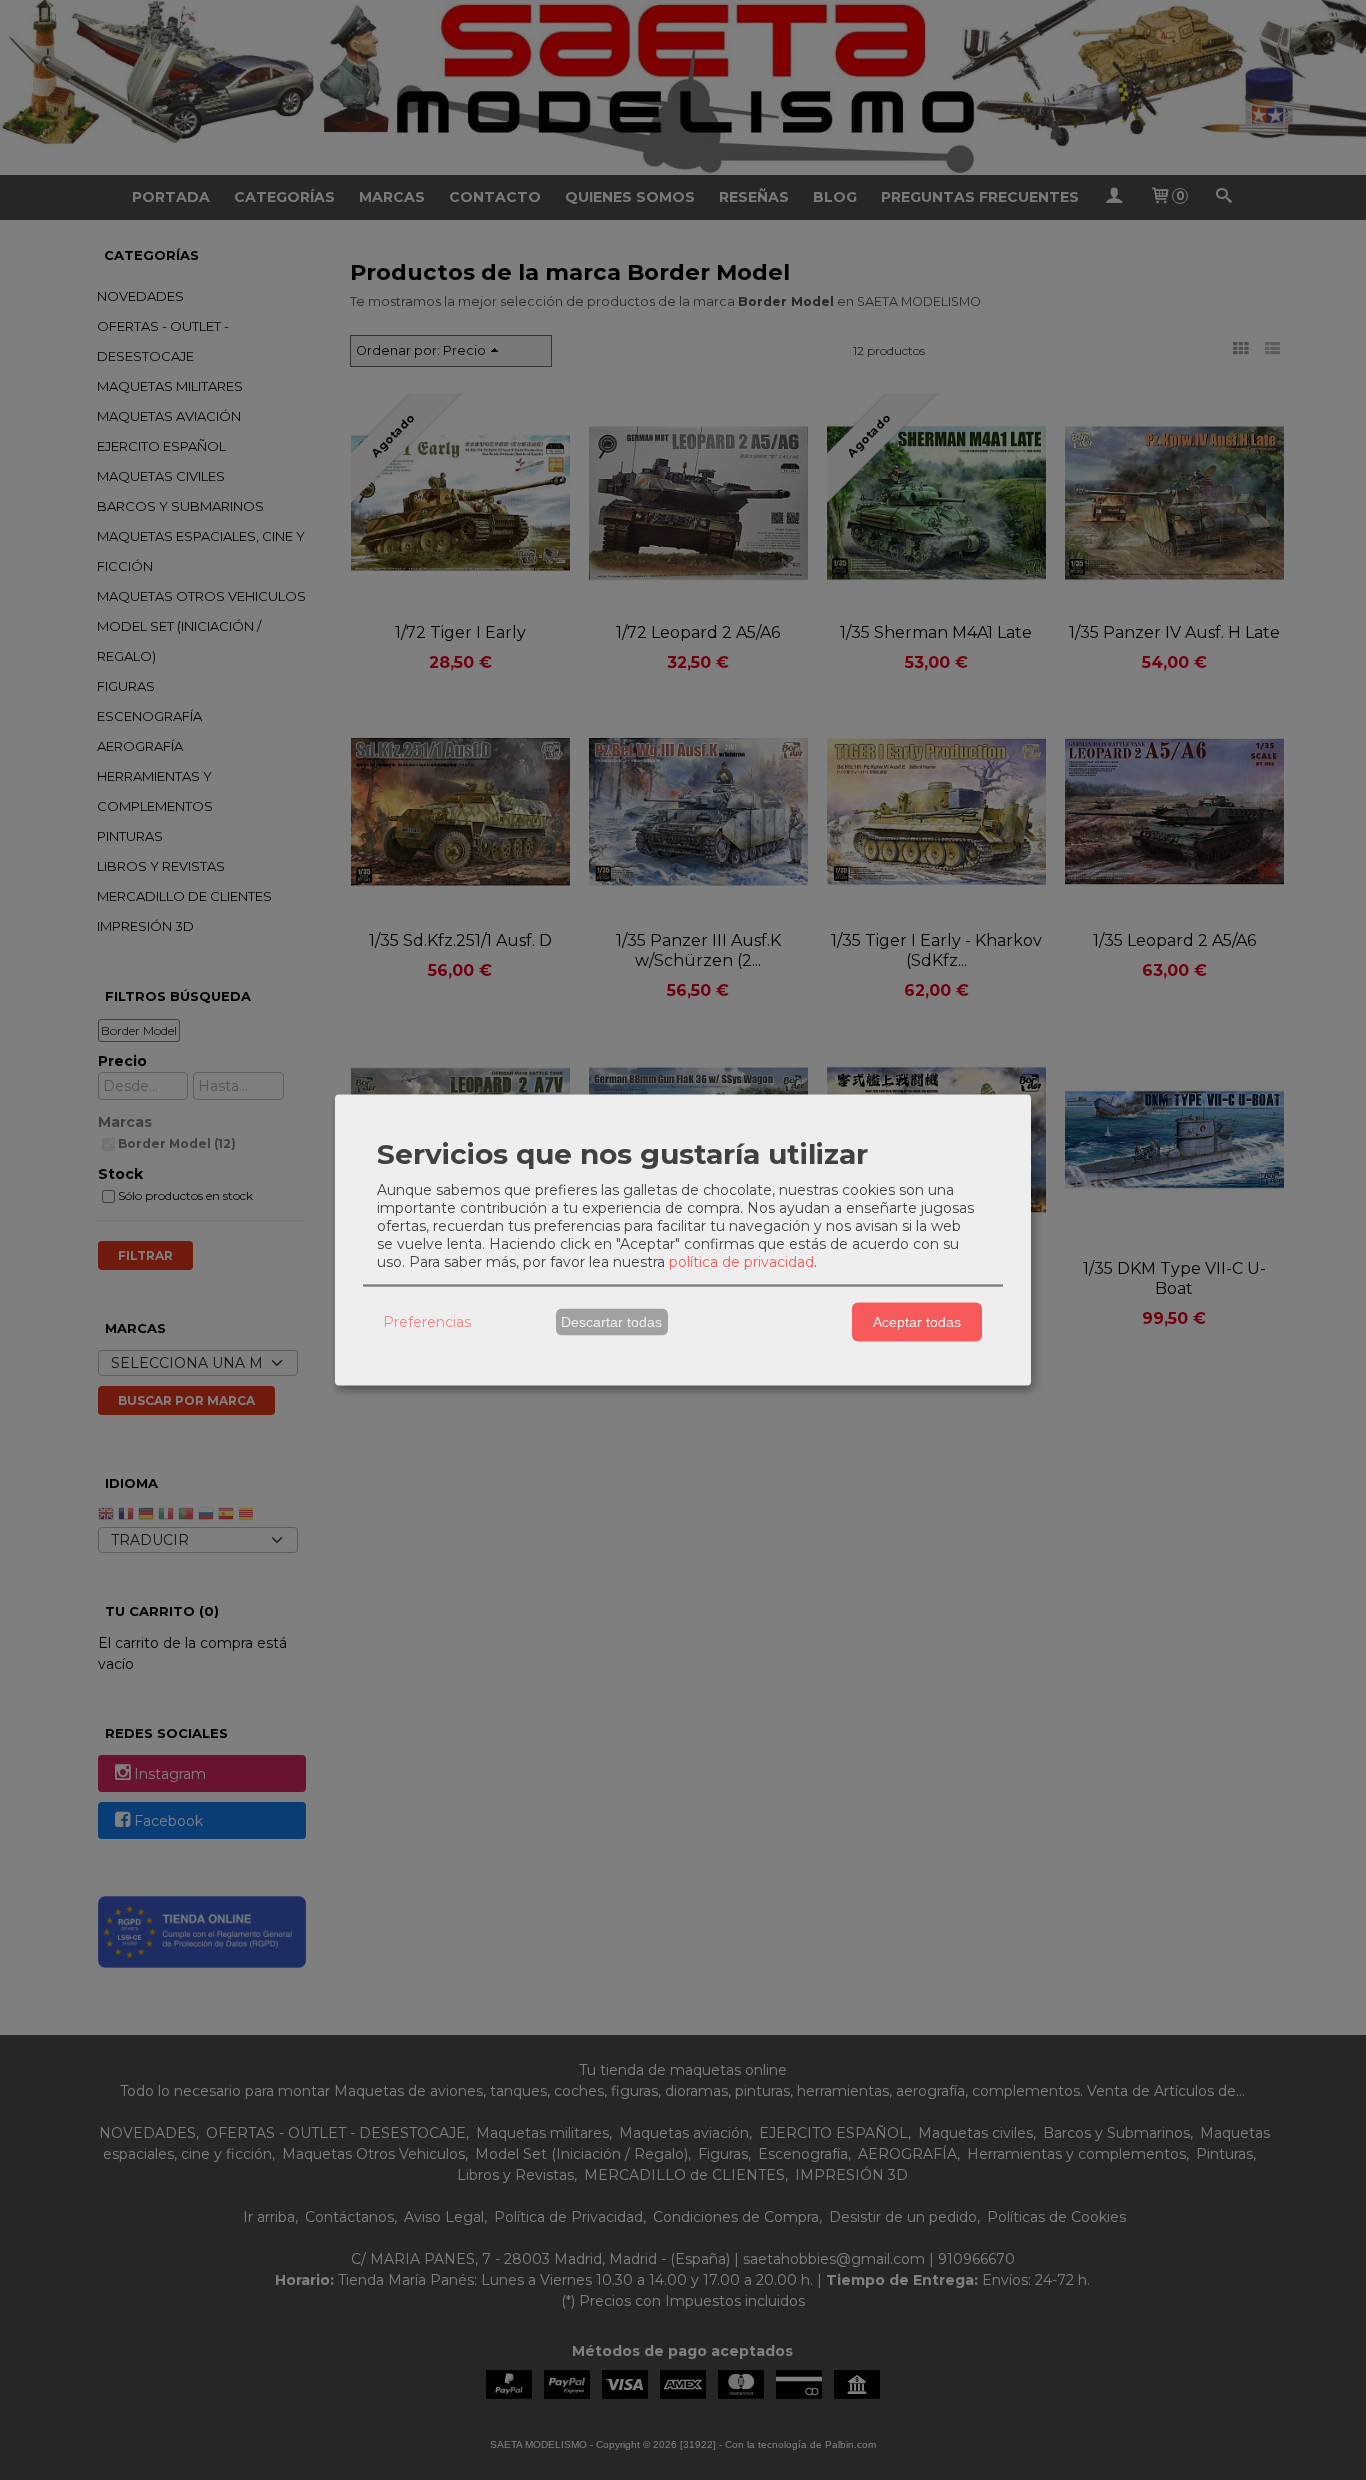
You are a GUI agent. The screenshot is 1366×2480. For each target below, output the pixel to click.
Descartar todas (611, 1322)
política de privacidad (741, 1261)
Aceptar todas (917, 1322)
